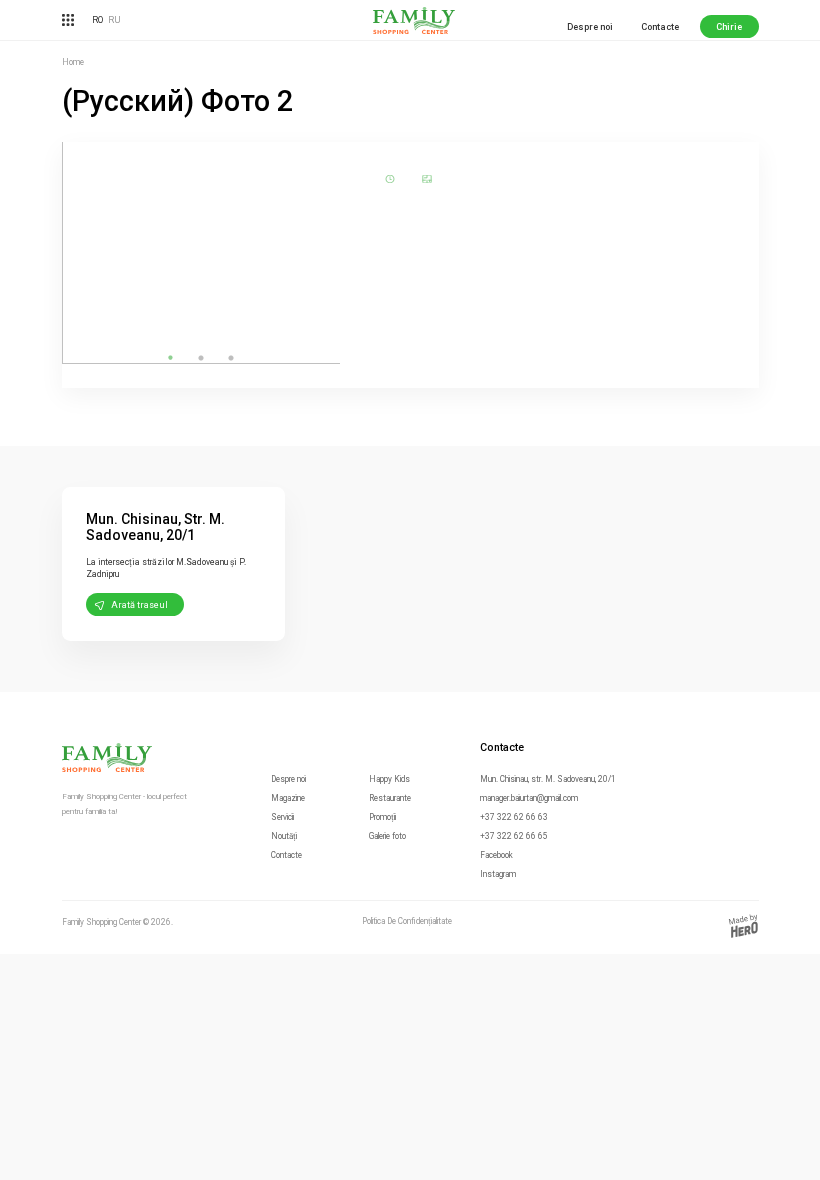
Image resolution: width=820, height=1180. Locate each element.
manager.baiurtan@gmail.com (529, 798)
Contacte (660, 27)
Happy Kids (389, 779)
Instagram (498, 874)
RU (114, 20)
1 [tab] (171, 358)
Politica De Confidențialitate (407, 921)
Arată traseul (139, 605)
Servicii (282, 817)
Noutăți (284, 836)
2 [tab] (201, 358)
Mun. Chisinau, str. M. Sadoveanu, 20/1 (548, 779)
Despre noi (590, 27)
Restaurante (390, 798)
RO (97, 20)
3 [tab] (231, 358)
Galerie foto (387, 836)
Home (73, 62)
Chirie (729, 27)
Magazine (288, 798)
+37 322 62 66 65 (514, 836)
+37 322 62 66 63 (514, 817)
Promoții (382, 817)
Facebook (496, 855)
